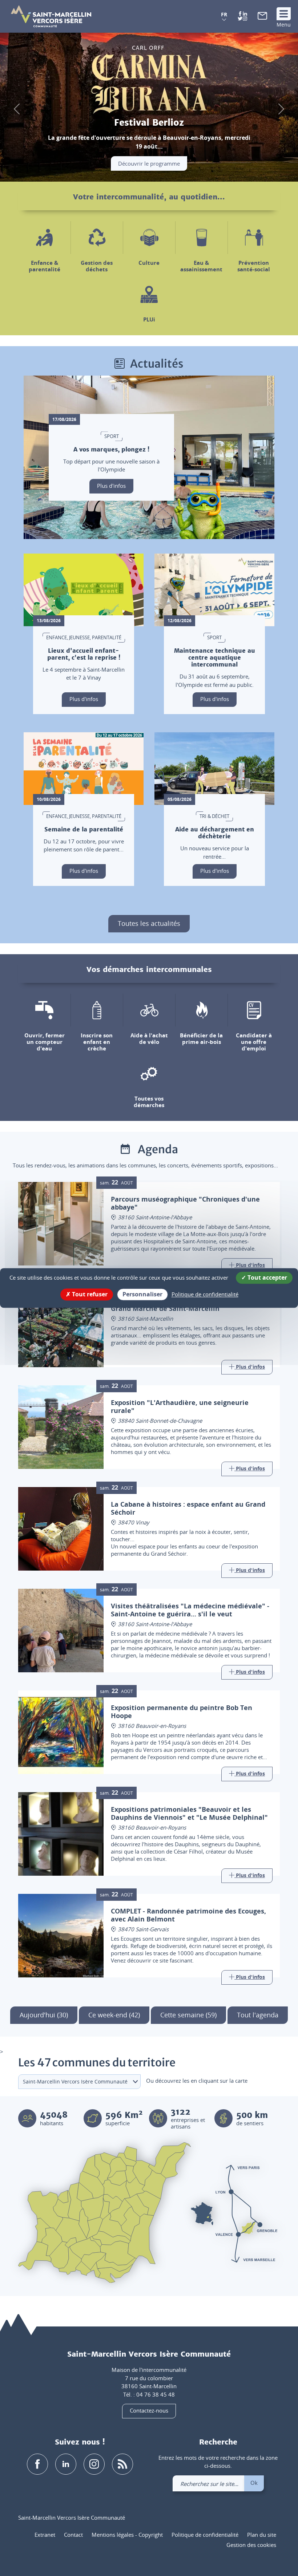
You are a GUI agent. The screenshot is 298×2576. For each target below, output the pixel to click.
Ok (254, 2483)
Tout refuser (89, 1294)
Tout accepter (267, 1277)
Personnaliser (142, 1294)
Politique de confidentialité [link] (205, 1294)
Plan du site (262, 2535)
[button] (224, 17)
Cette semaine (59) (188, 2015)
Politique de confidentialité (205, 2535)
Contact (73, 2535)
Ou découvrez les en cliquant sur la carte (197, 2081)
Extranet (45, 2535)
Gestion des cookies (251, 2545)
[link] (262, 17)
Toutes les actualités (149, 923)
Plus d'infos (111, 486)
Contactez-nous (149, 2410)
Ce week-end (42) (114, 2015)
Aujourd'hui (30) (44, 2015)
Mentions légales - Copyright (127, 2535)
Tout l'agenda (258, 2015)
